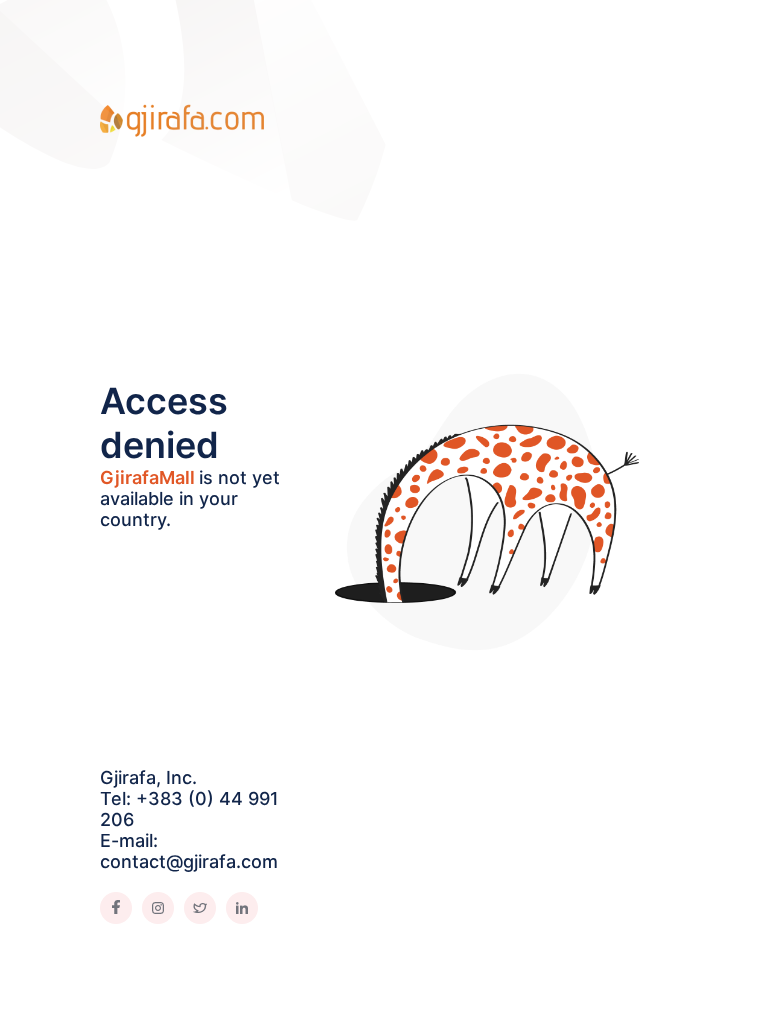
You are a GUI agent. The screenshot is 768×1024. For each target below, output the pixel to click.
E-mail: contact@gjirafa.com (189, 851)
